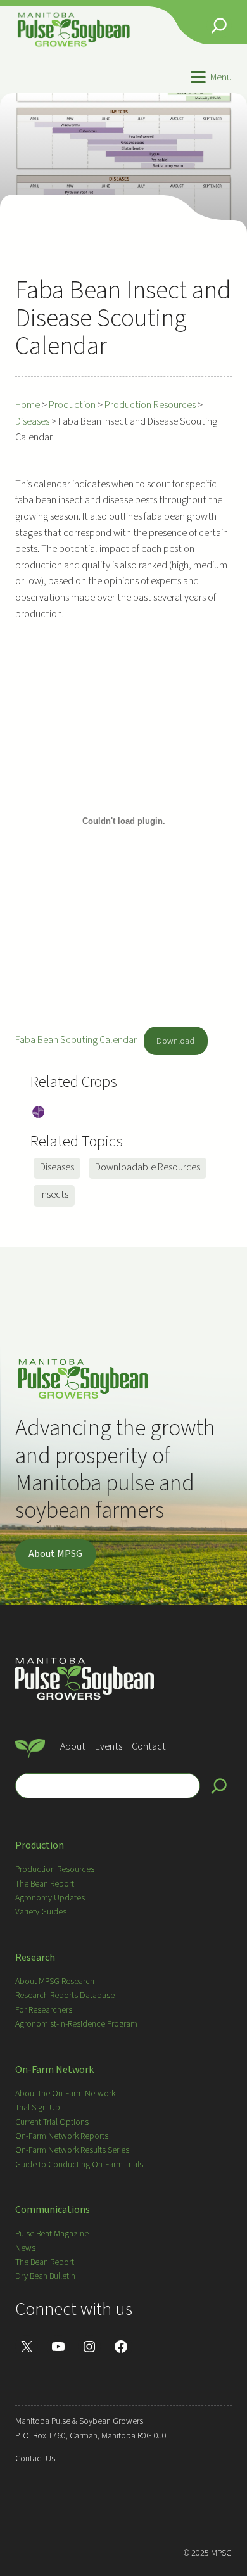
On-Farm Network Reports (62, 2136)
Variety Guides (41, 1912)
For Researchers (44, 2010)
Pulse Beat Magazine (52, 2234)
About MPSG (55, 1554)
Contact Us (35, 2459)
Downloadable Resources (148, 1167)
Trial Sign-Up (38, 2108)
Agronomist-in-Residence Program (76, 2024)
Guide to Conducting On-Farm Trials (79, 2165)
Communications (53, 2210)
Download (175, 1041)
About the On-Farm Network (65, 2094)
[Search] (219, 1786)
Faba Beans (38, 1113)
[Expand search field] (219, 25)
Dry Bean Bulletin (45, 2276)
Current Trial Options (52, 2122)
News (25, 2248)
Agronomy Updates (50, 1898)
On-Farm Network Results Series (72, 2150)
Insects (54, 1195)
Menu (221, 77)
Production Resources (55, 1869)
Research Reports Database (65, 1996)
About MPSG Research (55, 1982)
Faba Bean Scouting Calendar (76, 1041)
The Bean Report (45, 1884)
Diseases (57, 1167)
